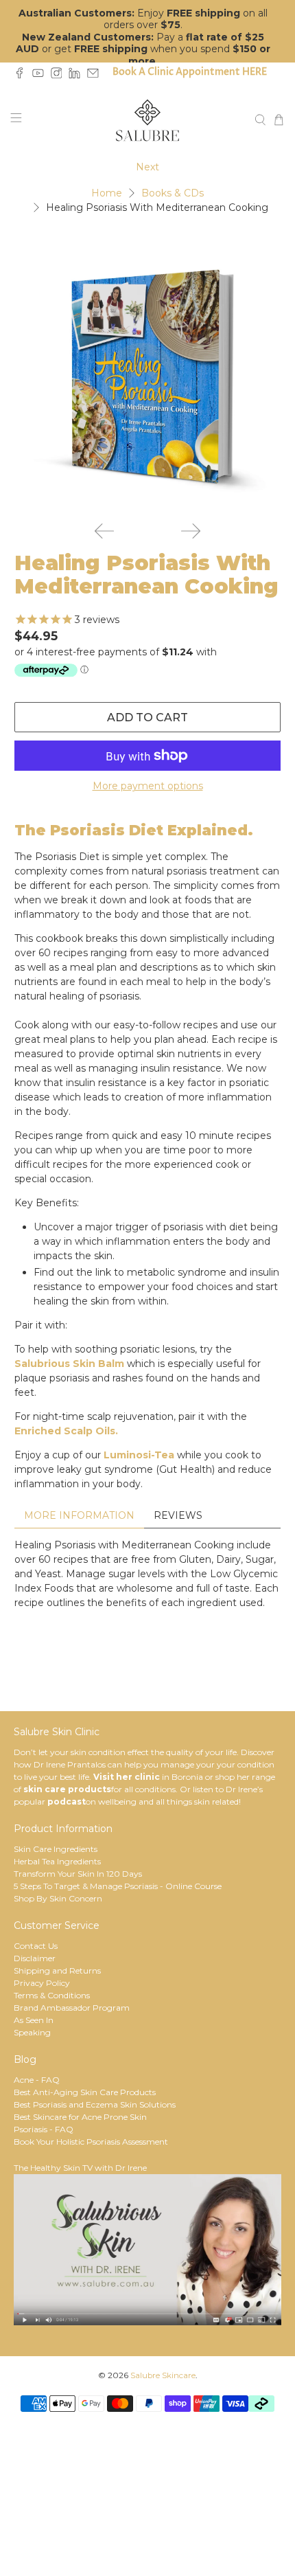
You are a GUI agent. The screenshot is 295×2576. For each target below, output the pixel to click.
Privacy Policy (42, 1983)
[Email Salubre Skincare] (96, 75)
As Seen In (34, 2020)
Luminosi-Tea (139, 1455)
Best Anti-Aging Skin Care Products (85, 2092)
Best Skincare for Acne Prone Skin (80, 2117)
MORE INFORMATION (79, 1515)
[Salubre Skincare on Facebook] (23, 75)
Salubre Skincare (163, 2375)
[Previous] (104, 531)
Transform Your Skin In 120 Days (78, 1874)
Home (107, 193)
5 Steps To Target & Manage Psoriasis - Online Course (118, 1886)
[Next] (191, 531)
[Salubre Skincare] (148, 120)
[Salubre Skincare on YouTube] (42, 75)
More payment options (148, 786)
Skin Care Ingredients (56, 1849)
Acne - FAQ (37, 2080)
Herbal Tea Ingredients (57, 1861)
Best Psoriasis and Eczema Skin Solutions (95, 2104)
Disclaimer (35, 1958)
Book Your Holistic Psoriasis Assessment (91, 2142)
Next (147, 167)
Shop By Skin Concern (58, 1898)
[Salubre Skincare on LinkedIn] (78, 75)
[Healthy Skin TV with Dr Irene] (147, 2322)
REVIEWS (178, 1515)
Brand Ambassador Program (72, 2008)
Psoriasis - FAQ (44, 2129)
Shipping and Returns (57, 1970)
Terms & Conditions (52, 1995)
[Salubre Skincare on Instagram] (60, 75)
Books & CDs (173, 193)
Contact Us (36, 1946)
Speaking (32, 2032)
